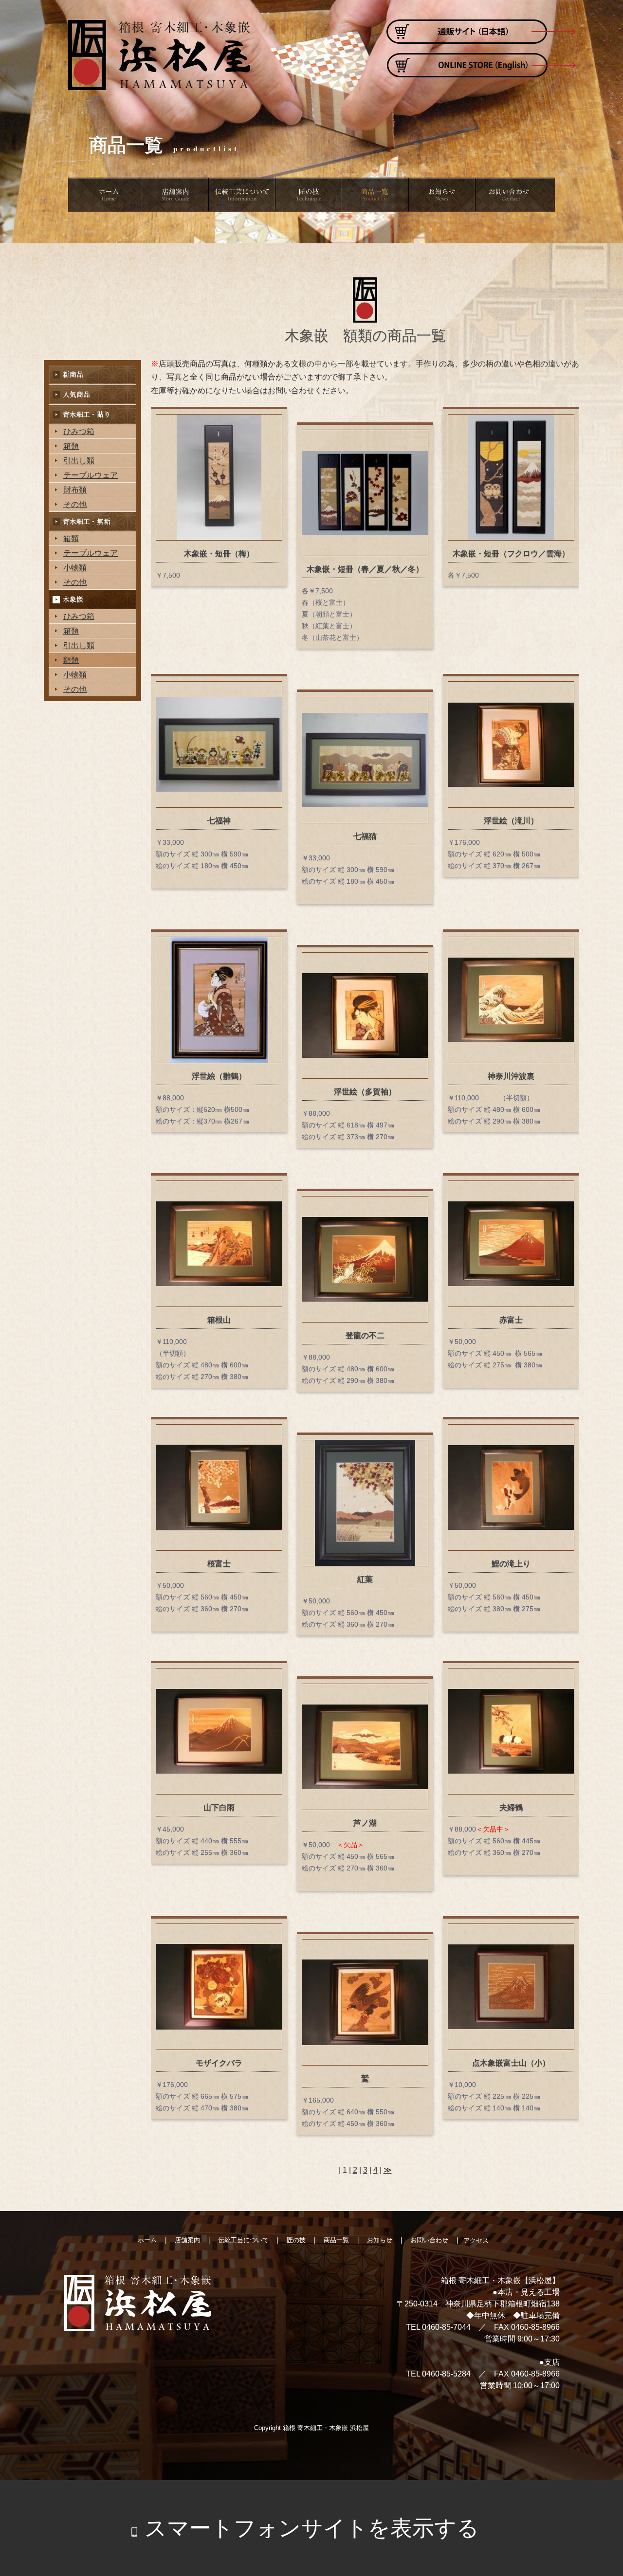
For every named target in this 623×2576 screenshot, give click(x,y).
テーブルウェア (91, 475)
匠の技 (310, 195)
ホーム (106, 195)
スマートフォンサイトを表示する (312, 2528)
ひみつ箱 (79, 431)
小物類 (75, 568)
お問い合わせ (516, 195)
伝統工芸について (243, 195)
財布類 (75, 490)
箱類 (71, 446)
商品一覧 (376, 195)
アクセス (476, 2240)
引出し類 (79, 461)
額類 (71, 660)
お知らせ (443, 195)
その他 (75, 504)
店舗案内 (176, 195)
